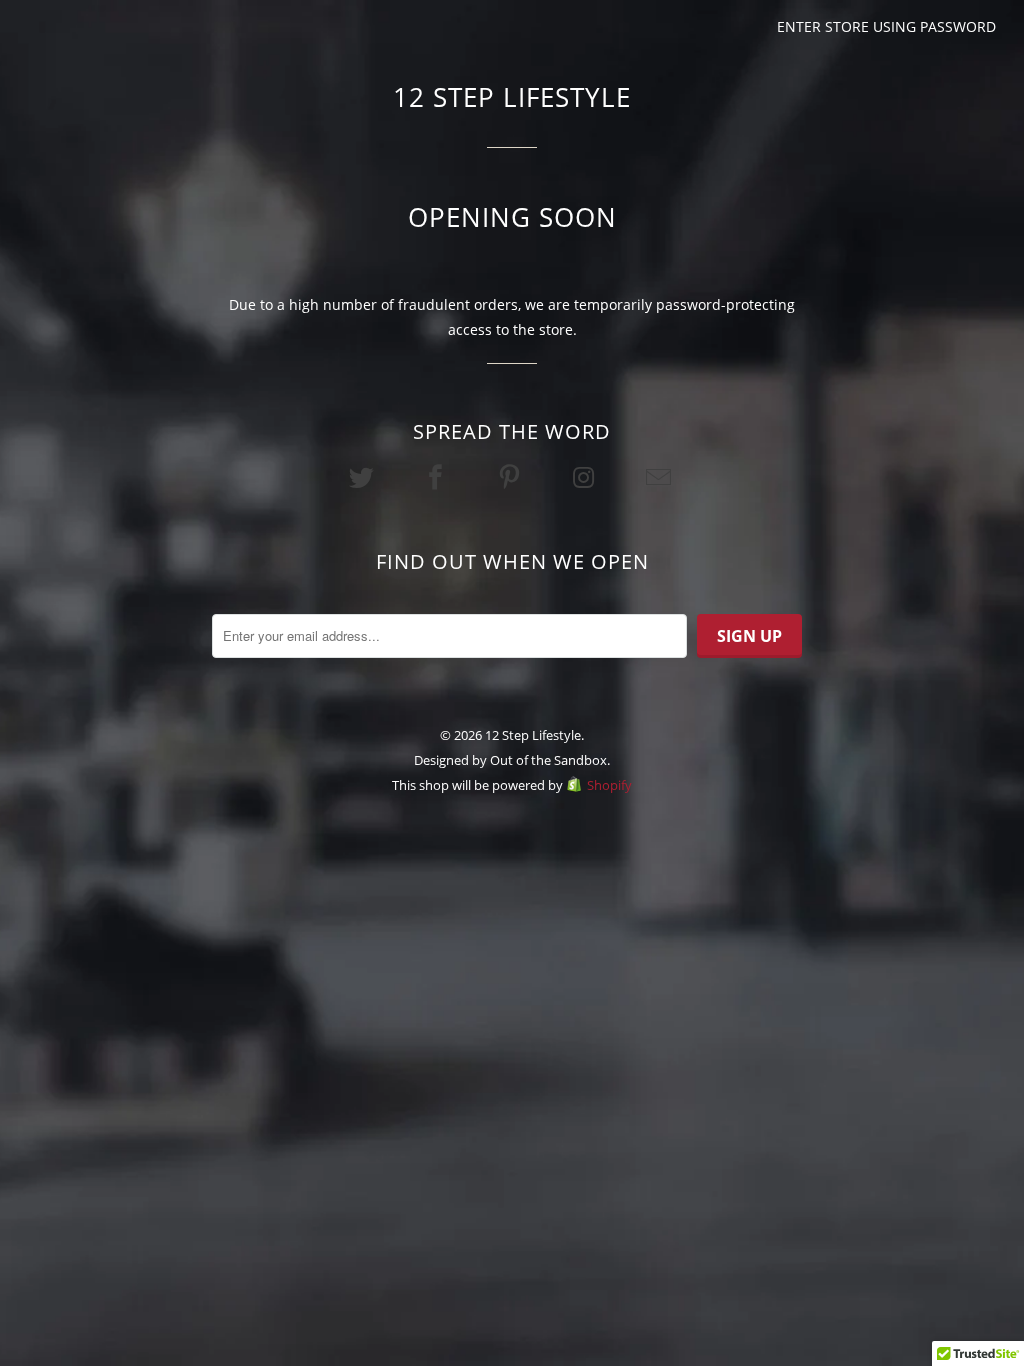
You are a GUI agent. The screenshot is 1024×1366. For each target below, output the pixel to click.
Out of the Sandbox (548, 760)
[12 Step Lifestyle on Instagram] (586, 477)
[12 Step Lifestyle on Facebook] (438, 477)
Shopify (609, 785)
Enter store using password (886, 26)
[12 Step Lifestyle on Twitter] (363, 477)
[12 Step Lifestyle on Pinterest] (512, 477)
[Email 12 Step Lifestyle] (660, 477)
